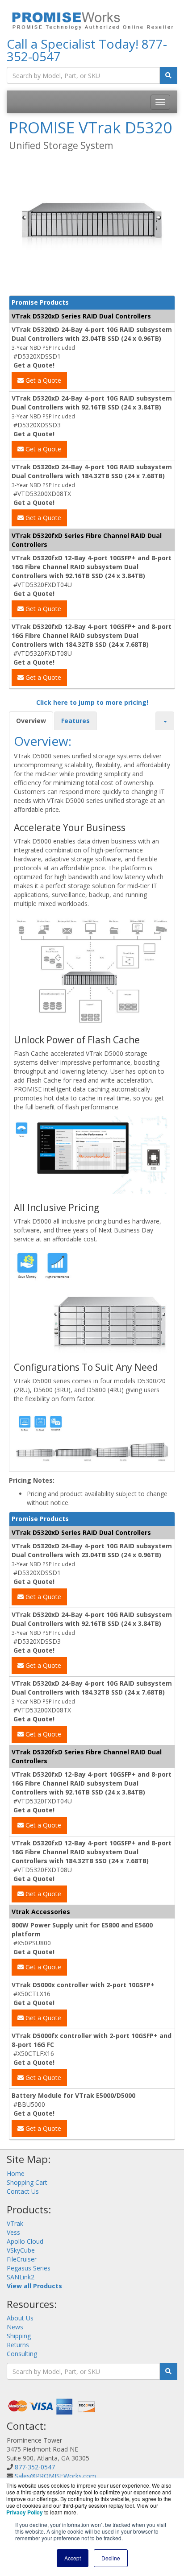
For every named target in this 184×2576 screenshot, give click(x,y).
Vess (13, 2232)
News (15, 2327)
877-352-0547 (35, 2467)
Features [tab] (75, 721)
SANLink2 (21, 2277)
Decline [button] (111, 2558)
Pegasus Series (29, 2268)
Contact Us (23, 2191)
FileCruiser (22, 2259)
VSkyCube (21, 2250)
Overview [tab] (31, 721)
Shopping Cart (27, 2182)
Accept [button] (73, 2558)
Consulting (22, 2354)
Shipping (19, 2336)
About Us (20, 2318)
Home (16, 2173)
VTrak (15, 2223)
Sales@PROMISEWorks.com (55, 2476)
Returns (18, 2345)
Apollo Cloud (25, 2241)
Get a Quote (42, 380)
